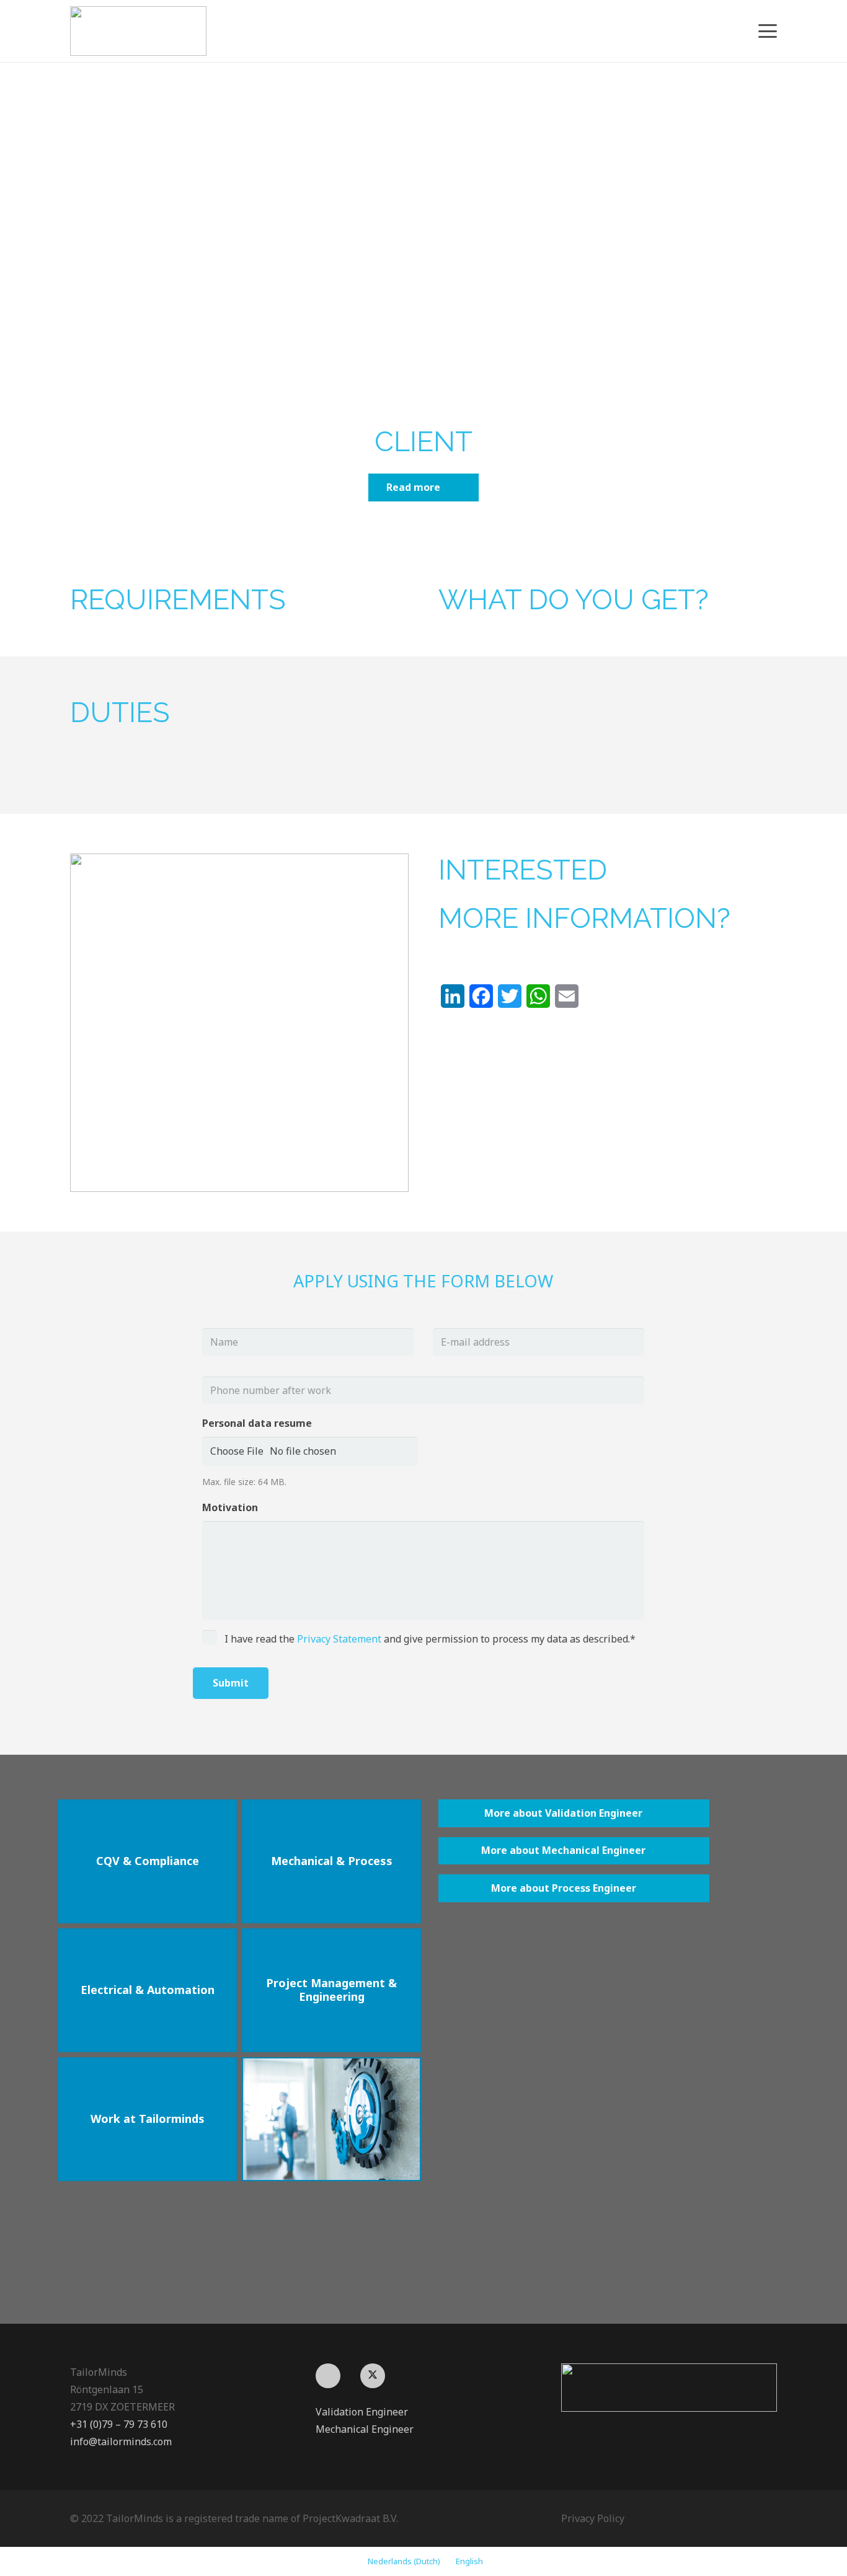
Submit (231, 1683)
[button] (768, 31)
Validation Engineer (362, 2412)
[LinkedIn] (328, 2376)
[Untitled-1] (669, 2388)
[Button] (331, 2119)
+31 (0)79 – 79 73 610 (119, 2424)
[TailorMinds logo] (138, 31)
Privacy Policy (593, 2518)
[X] (373, 2376)
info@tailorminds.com (121, 2441)
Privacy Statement (339, 1639)
